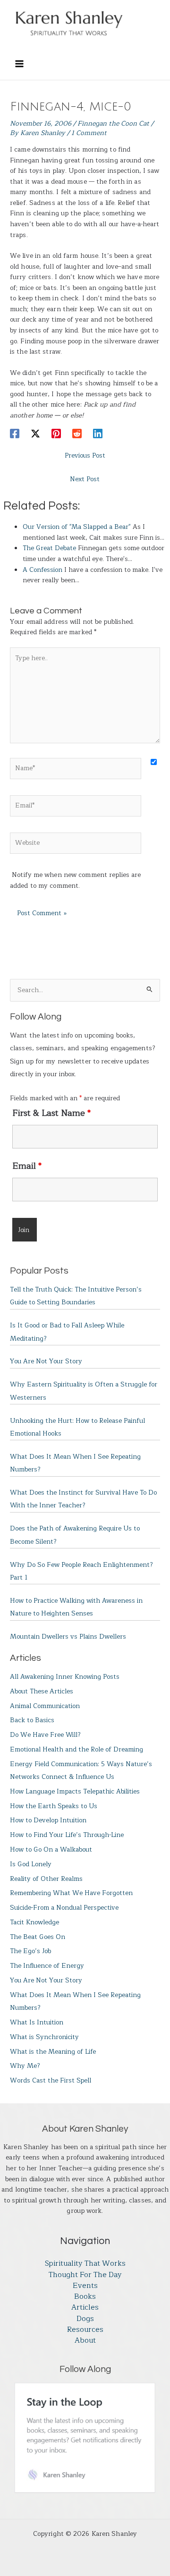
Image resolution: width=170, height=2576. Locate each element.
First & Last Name (51, 1113)
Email (27, 1166)
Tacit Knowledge (34, 1922)
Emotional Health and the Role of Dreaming (76, 1749)
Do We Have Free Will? (45, 1735)
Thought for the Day (85, 2275)
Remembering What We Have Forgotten (71, 1893)
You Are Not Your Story (46, 1361)
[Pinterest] (56, 433)
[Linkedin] (98, 433)
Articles (85, 2308)
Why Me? (25, 2066)
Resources (85, 2330)
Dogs (85, 2319)
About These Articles (42, 1691)
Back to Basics (32, 1720)
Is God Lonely (31, 1864)
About (85, 2341)
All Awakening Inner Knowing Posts (65, 1677)
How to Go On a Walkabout (51, 1849)
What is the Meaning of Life (53, 2052)
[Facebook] (15, 433)
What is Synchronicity (44, 2037)
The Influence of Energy (47, 1966)
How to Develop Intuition (48, 1820)
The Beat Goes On (38, 1937)
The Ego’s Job (30, 1951)
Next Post (85, 479)
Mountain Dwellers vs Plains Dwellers (68, 1637)
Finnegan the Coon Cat (113, 123)
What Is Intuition (37, 2022)
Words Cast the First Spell (51, 2080)
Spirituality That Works (85, 2264)
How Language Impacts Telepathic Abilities (75, 1791)
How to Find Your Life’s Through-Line (67, 1835)
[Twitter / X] (35, 433)
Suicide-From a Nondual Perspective (64, 1908)
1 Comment (89, 133)
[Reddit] (77, 433)
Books (85, 2297)
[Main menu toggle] (19, 64)
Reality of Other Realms (46, 1879)
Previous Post (85, 455)
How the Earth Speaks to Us (54, 1806)
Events (85, 2286)
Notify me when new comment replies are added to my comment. (75, 880)
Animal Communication (45, 1706)
